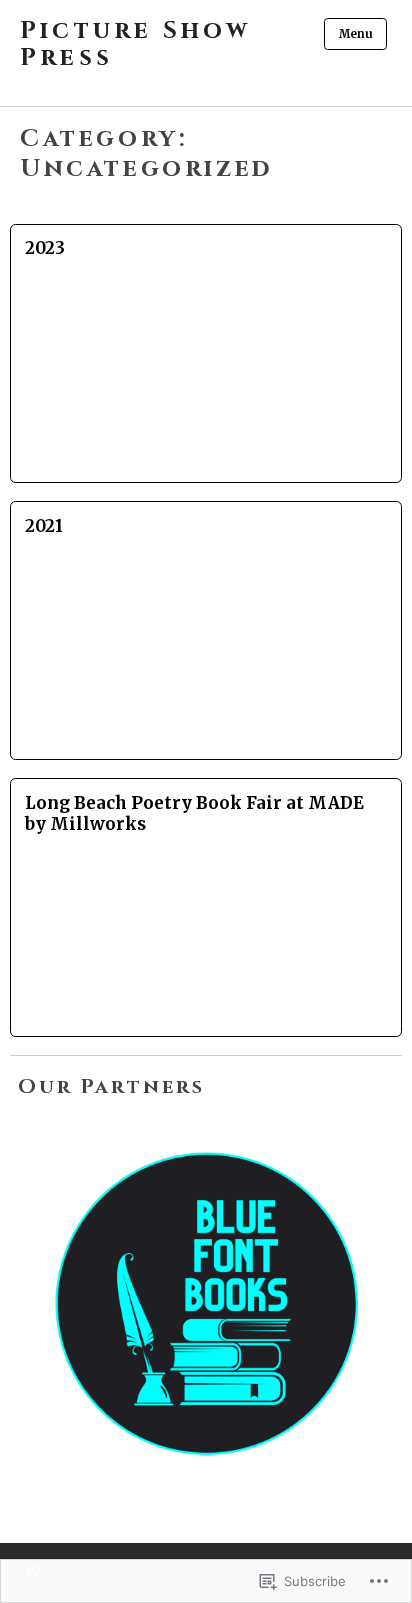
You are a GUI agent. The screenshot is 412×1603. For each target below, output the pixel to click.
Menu (356, 34)
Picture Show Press (135, 45)
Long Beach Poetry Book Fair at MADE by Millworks (194, 813)
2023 (45, 248)
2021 (44, 526)
